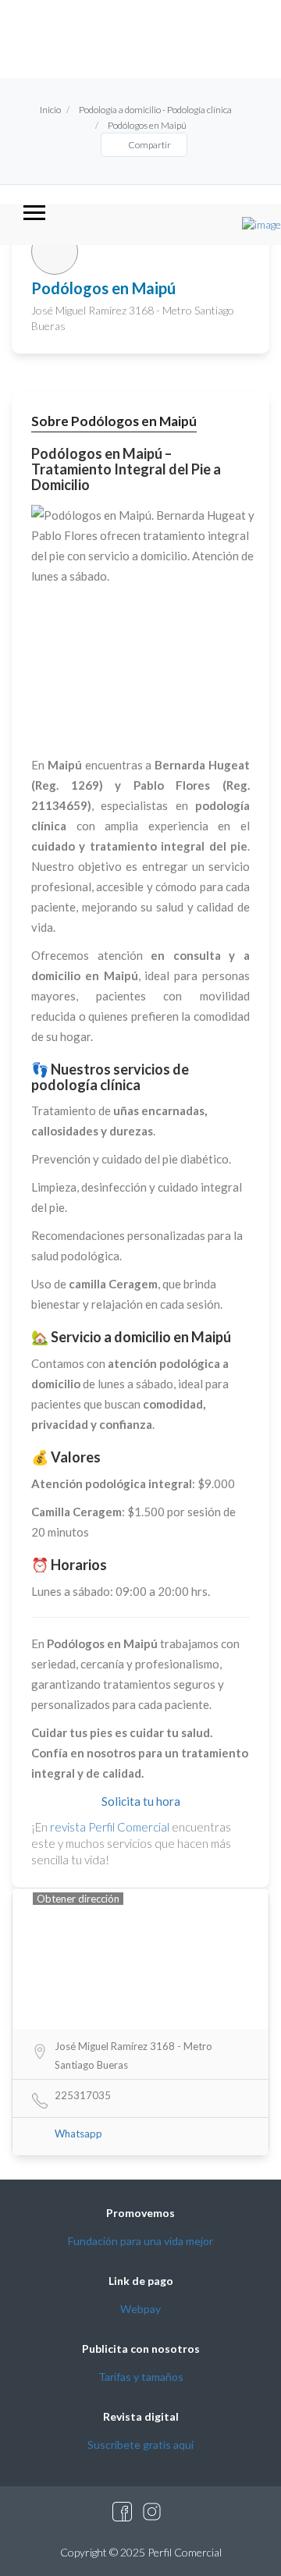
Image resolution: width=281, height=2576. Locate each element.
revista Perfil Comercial (110, 1827)
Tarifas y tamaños (141, 2377)
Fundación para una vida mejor (140, 2241)
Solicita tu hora (141, 1801)
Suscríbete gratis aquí (140, 2445)
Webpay (140, 2309)
